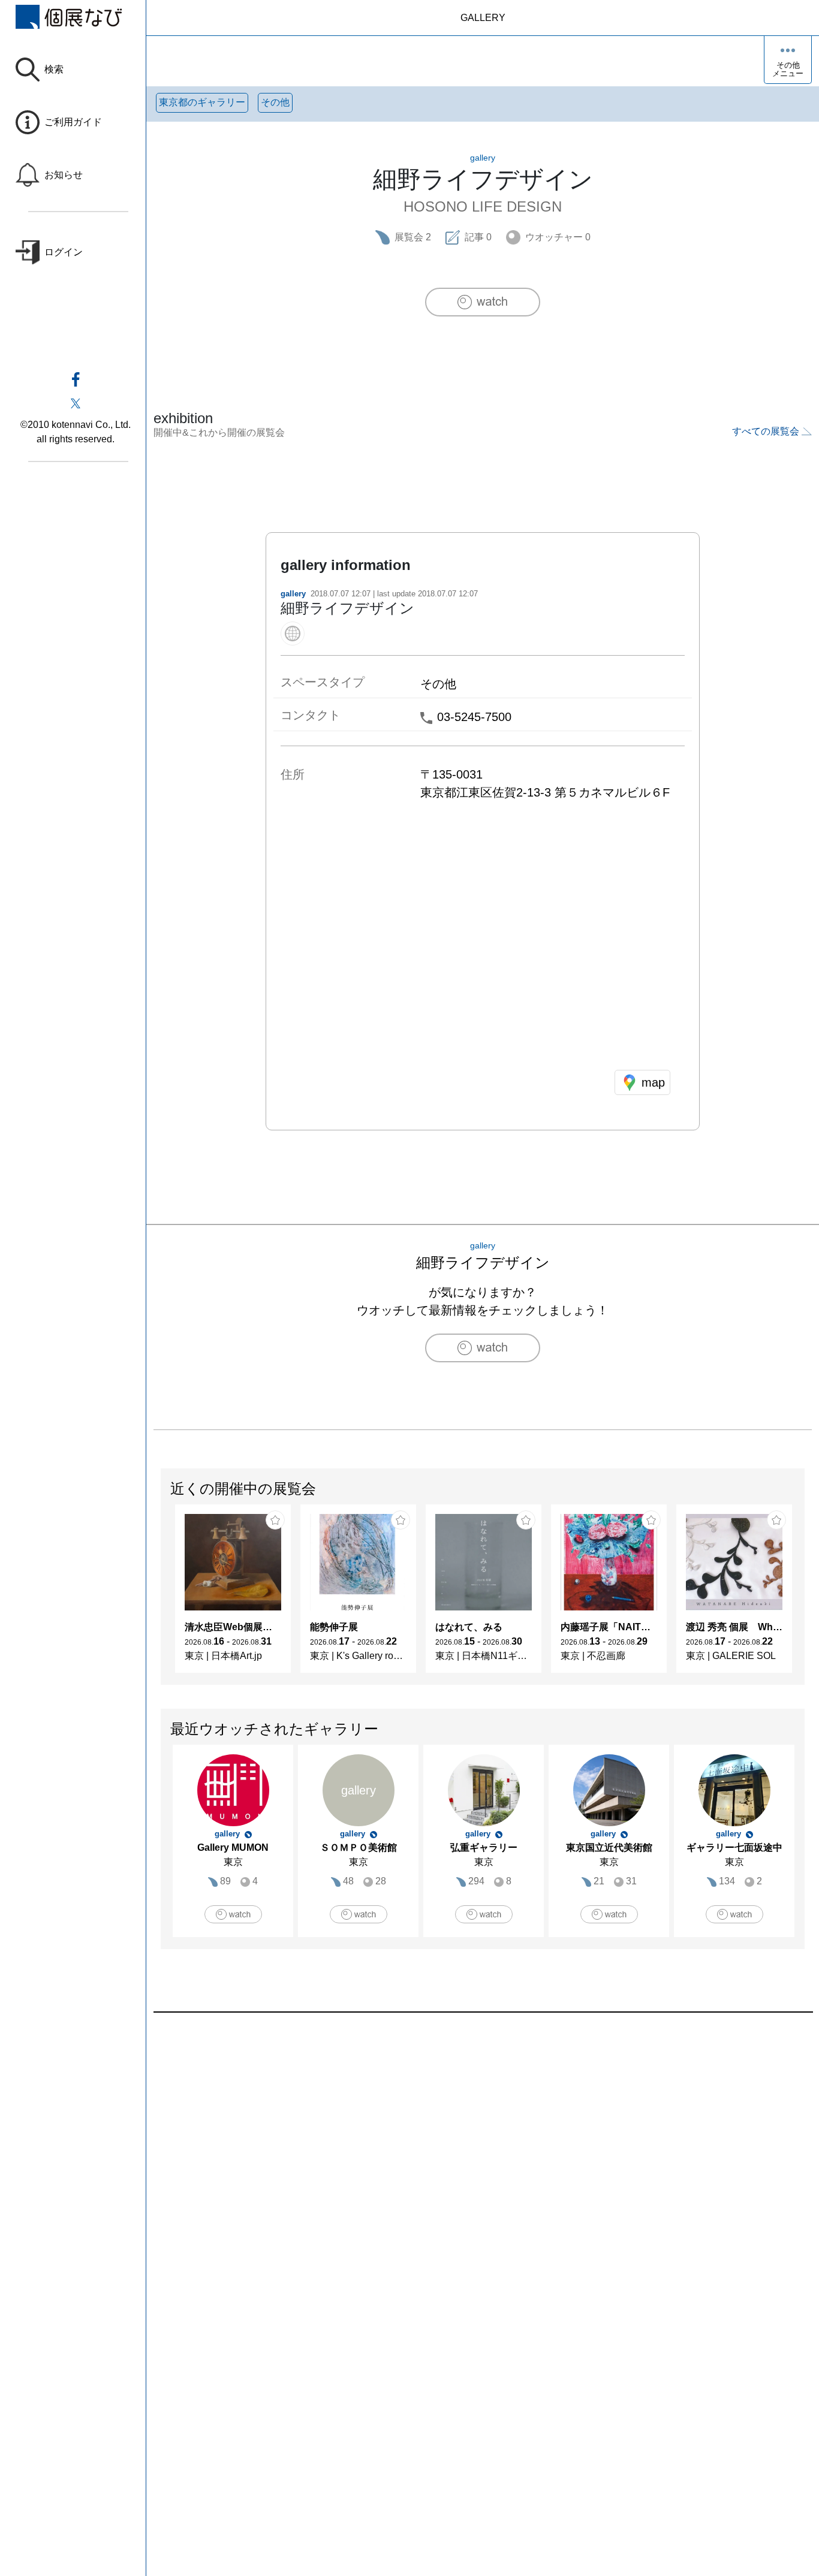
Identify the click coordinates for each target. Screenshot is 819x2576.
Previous (161, 1595)
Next (804, 1595)
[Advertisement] (483, 2149)
